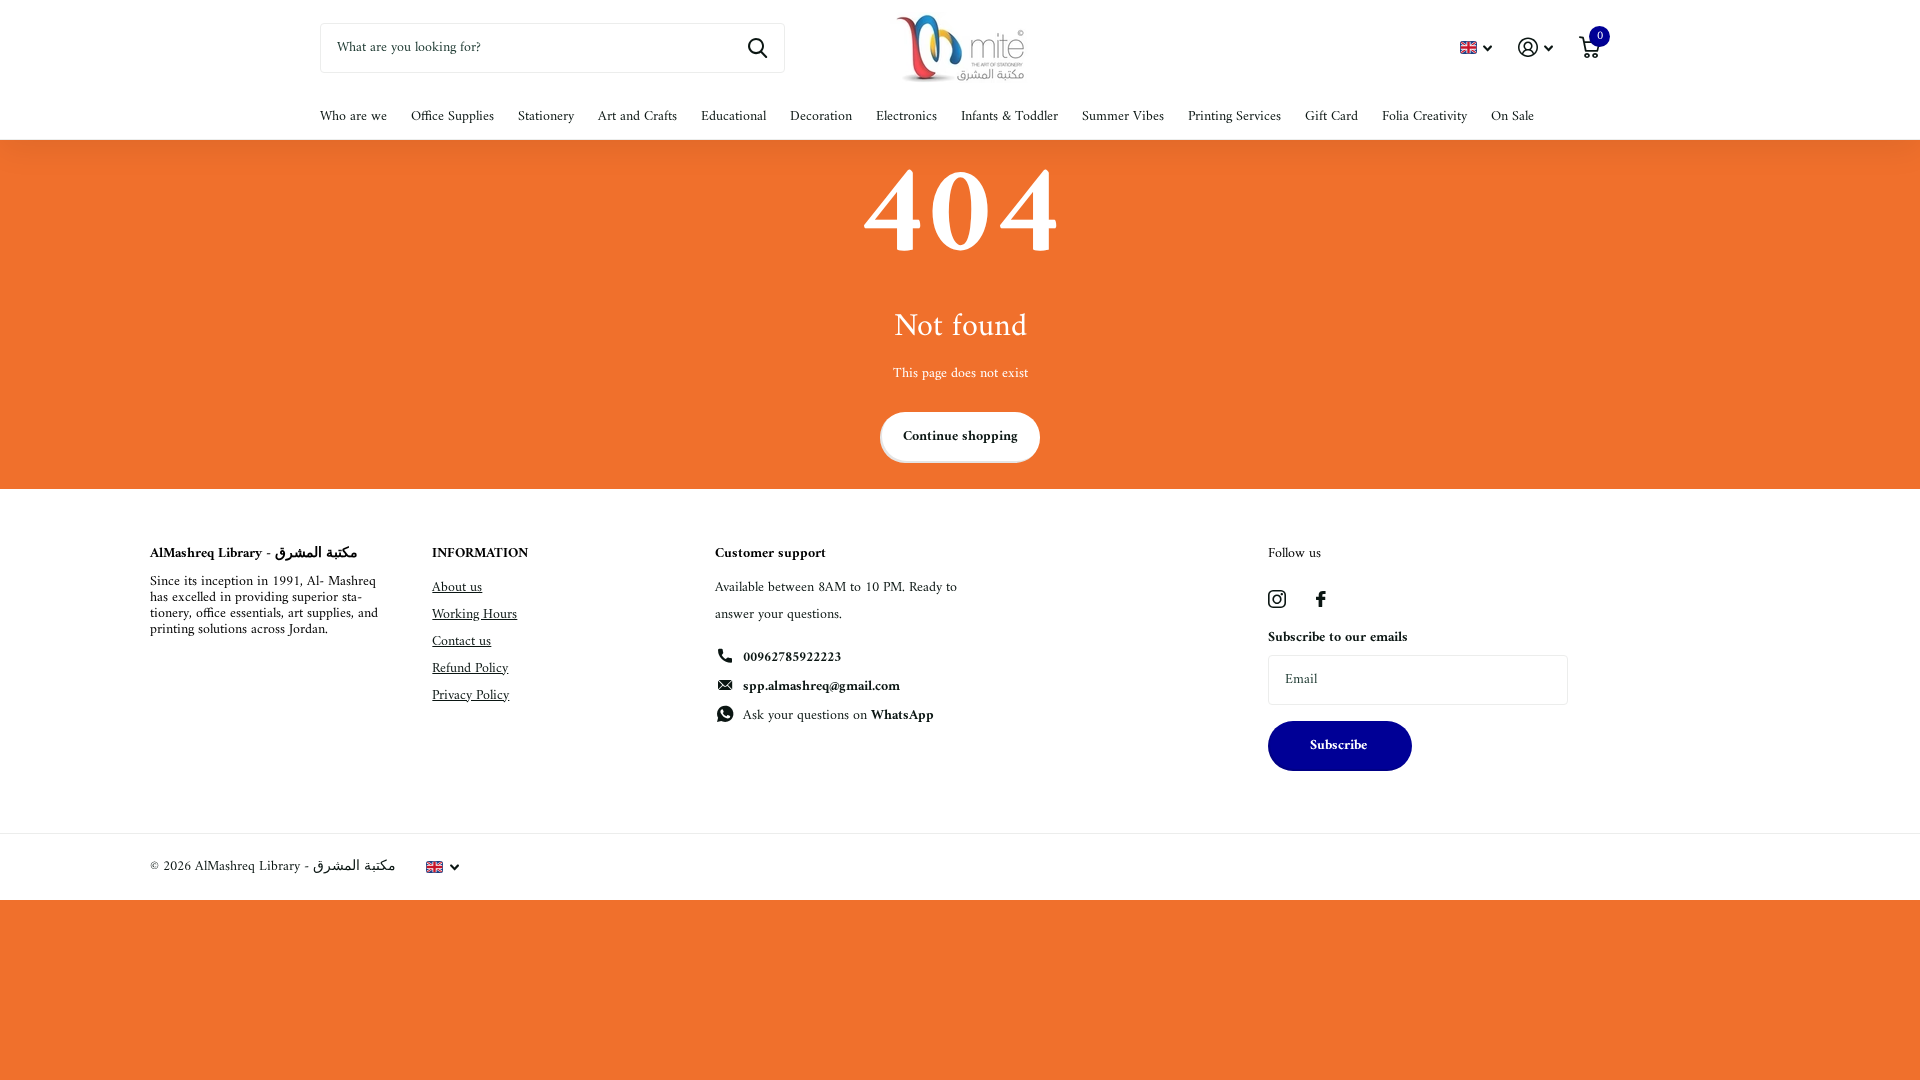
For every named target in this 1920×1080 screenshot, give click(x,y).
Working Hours (474, 614)
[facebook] (1321, 599)
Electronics (906, 116)
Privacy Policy (470, 695)
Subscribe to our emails (1338, 637)
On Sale (1512, 116)
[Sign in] (1535, 47)
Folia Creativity (1424, 116)
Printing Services (1234, 116)
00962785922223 (792, 657)
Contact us (461, 641)
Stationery (546, 116)
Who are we (353, 116)
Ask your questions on (838, 715)
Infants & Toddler (1009, 116)
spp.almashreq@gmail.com (821, 686)
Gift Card (1331, 116)
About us (457, 587)
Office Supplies (452, 116)
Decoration (821, 116)
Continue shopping (960, 436)
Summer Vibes (1123, 116)
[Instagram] (1277, 599)
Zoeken (757, 48)
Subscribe (1340, 745)
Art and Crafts (637, 116)
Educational (733, 116)
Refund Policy (470, 668)
